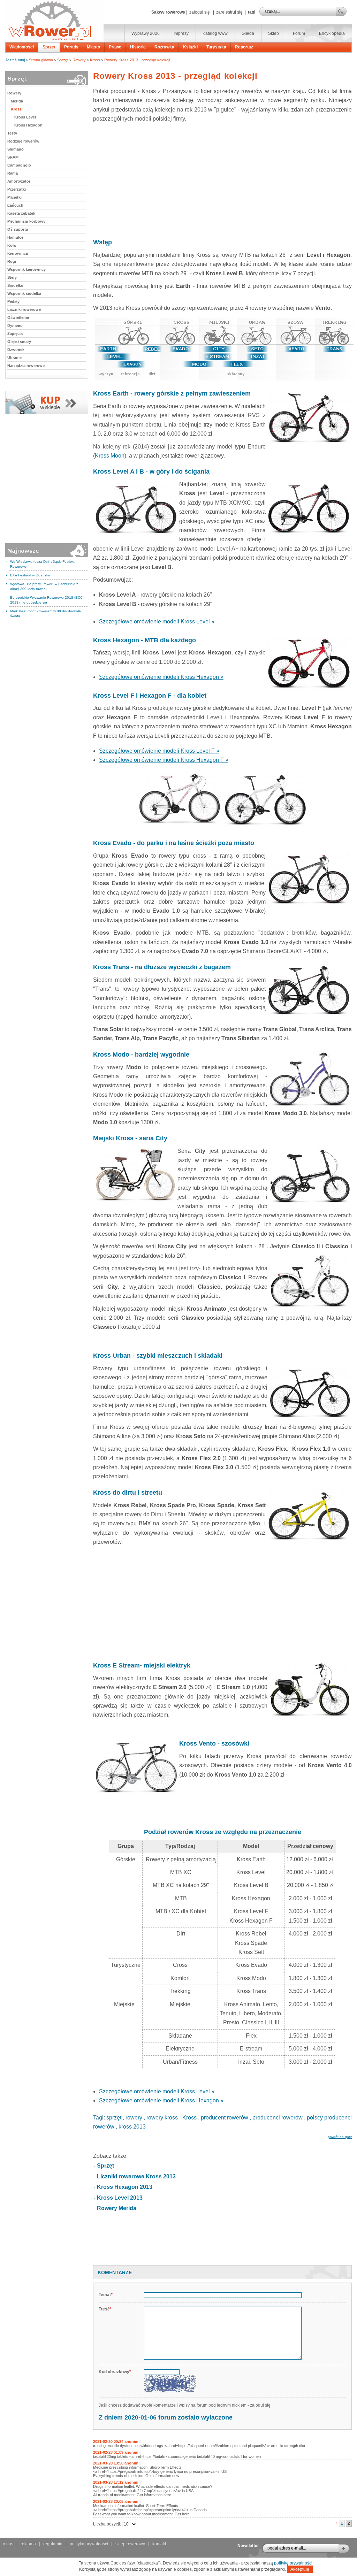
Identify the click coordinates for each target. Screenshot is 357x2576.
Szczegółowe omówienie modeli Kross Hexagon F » (164, 760)
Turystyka (216, 47)
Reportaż (244, 47)
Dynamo (15, 325)
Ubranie (14, 358)
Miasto (93, 47)
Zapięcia (15, 333)
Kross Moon (110, 456)
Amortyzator (19, 181)
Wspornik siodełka (24, 293)
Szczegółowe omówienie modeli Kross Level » (157, 622)
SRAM (13, 157)
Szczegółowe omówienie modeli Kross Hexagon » (161, 677)
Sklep (274, 33)
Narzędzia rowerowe (26, 366)
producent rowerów (225, 2118)
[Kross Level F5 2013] (265, 827)
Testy (12, 133)
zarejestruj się (229, 12)
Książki (190, 47)
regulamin (53, 2544)
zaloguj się (200, 12)
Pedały (13, 301)
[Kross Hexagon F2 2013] (179, 827)
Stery (12, 277)
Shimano (16, 149)
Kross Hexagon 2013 (125, 2187)
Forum (299, 33)
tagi (252, 12)
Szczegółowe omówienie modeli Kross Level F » (159, 751)
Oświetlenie (18, 317)
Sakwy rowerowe (168, 12)
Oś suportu (18, 229)
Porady (71, 47)
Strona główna (41, 60)
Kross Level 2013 (120, 2198)
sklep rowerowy (130, 2544)
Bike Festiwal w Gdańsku (30, 575)
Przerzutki (17, 189)
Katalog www (215, 33)
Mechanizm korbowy (26, 221)
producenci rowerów (278, 2118)
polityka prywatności (89, 2544)
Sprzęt (49, 47)
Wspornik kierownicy (26, 269)
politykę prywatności (293, 2563)
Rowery (79, 60)
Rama (13, 173)
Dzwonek (16, 350)
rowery (134, 2118)
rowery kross (162, 2118)
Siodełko (15, 285)
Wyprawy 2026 (146, 33)
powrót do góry (340, 2137)
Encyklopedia (332, 33)
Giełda (248, 33)
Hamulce (15, 237)
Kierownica (18, 253)
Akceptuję (300, 2569)
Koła (12, 245)
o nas (8, 2544)
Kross (95, 60)
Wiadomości (22, 47)
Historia (138, 47)
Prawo (115, 47)
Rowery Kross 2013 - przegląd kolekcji (137, 60)
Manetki (14, 197)
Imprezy (181, 33)
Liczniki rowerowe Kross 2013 (136, 2176)
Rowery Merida (117, 2208)
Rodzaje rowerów (23, 141)
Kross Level (25, 117)
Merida (17, 101)
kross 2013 (132, 2127)
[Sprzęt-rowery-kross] (47, 413)
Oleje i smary (19, 342)
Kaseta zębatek (21, 213)
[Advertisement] (222, 179)
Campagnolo (19, 165)
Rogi (12, 261)
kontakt (159, 2544)
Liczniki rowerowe (24, 309)
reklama (28, 2544)
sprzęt (114, 2118)
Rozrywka (164, 47)
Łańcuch (15, 205)
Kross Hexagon (28, 125)
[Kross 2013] (222, 349)
